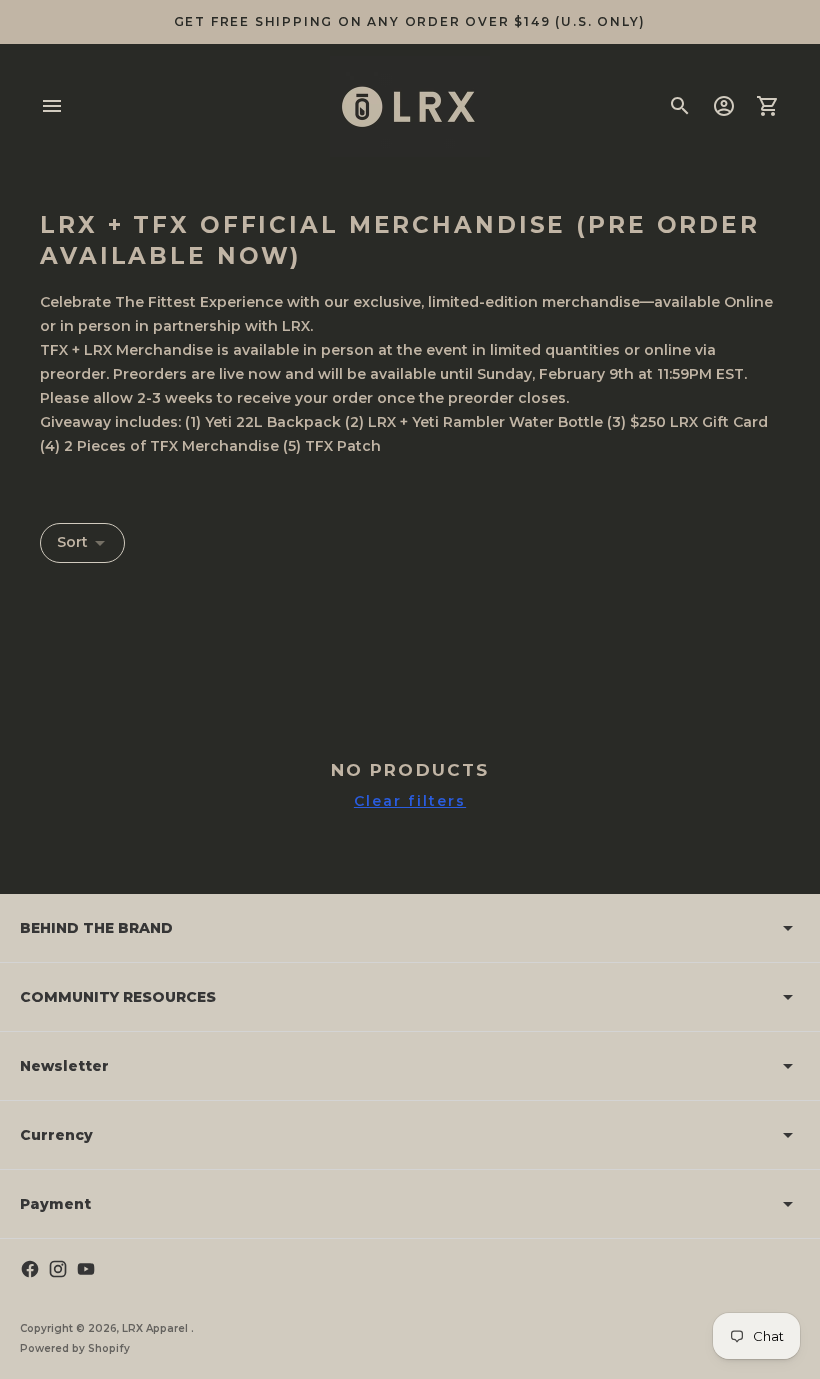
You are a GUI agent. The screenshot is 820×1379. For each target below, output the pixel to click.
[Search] (680, 106)
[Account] (724, 106)
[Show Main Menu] (52, 106)
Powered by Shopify (75, 1348)
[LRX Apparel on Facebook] (30, 1269)
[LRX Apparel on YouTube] (86, 1269)
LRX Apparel (156, 1328)
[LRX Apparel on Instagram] (58, 1269)
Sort (72, 542)
